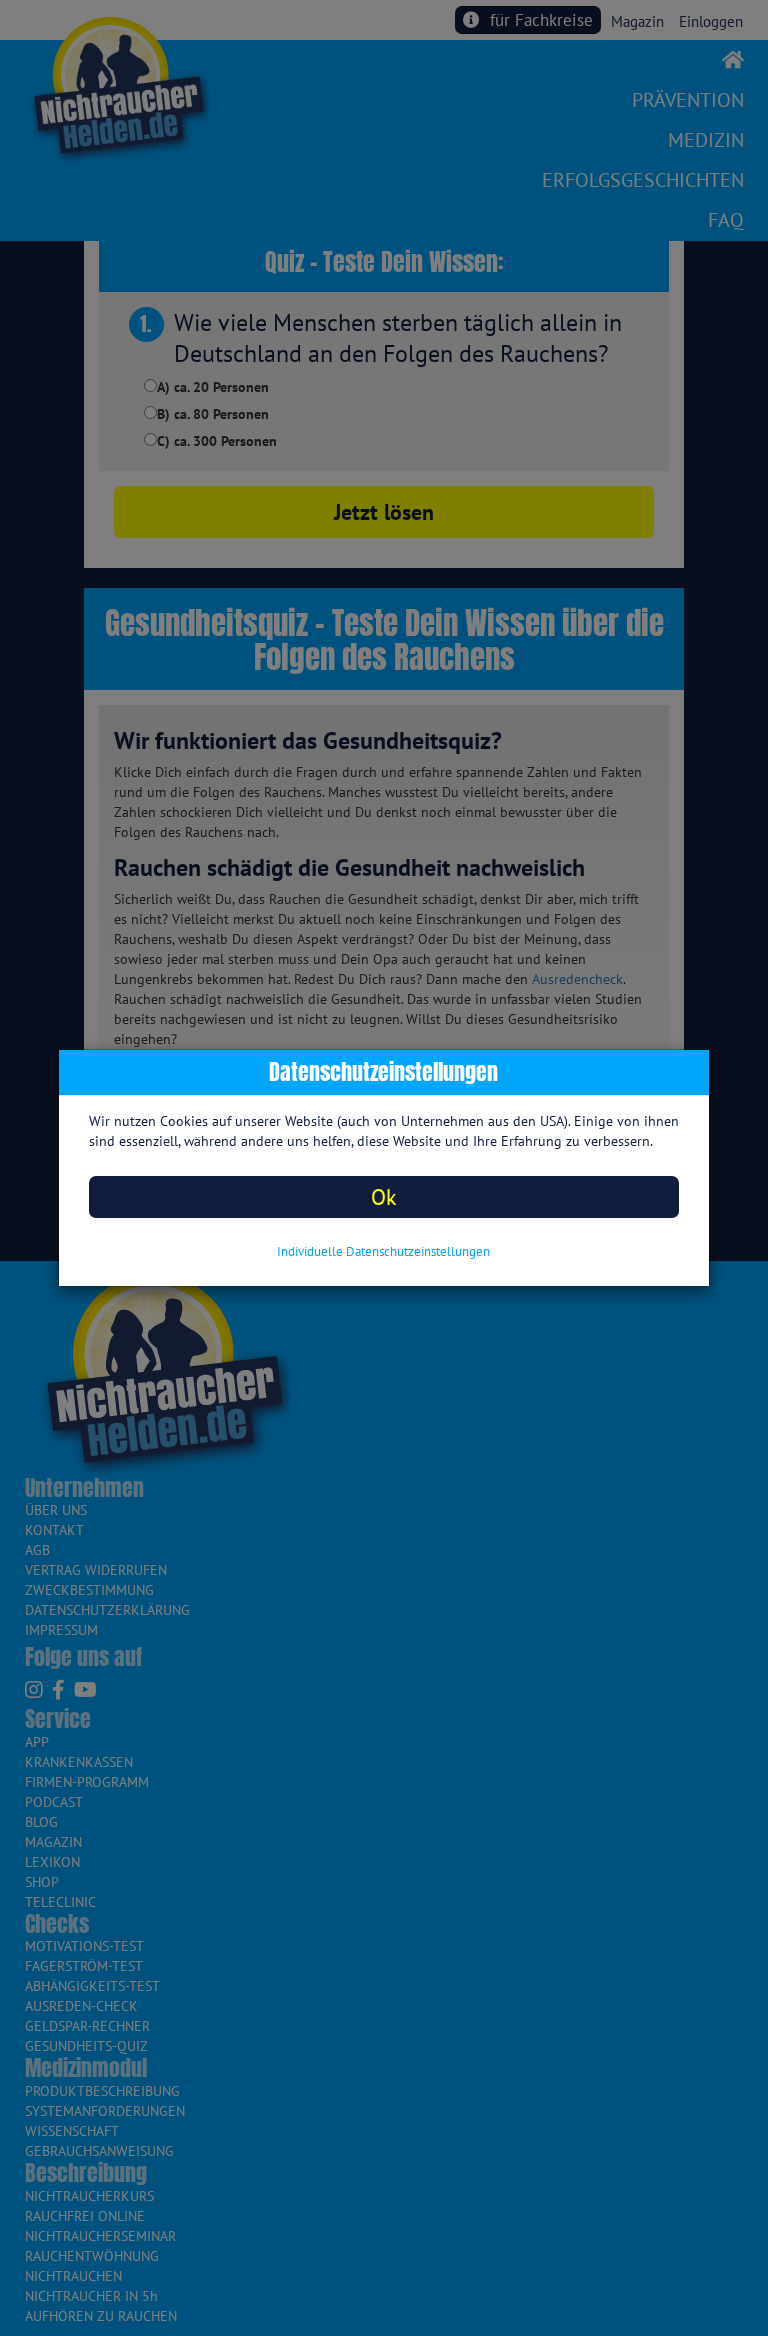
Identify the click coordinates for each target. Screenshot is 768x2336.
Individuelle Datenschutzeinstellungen (383, 1251)
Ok (384, 1196)
